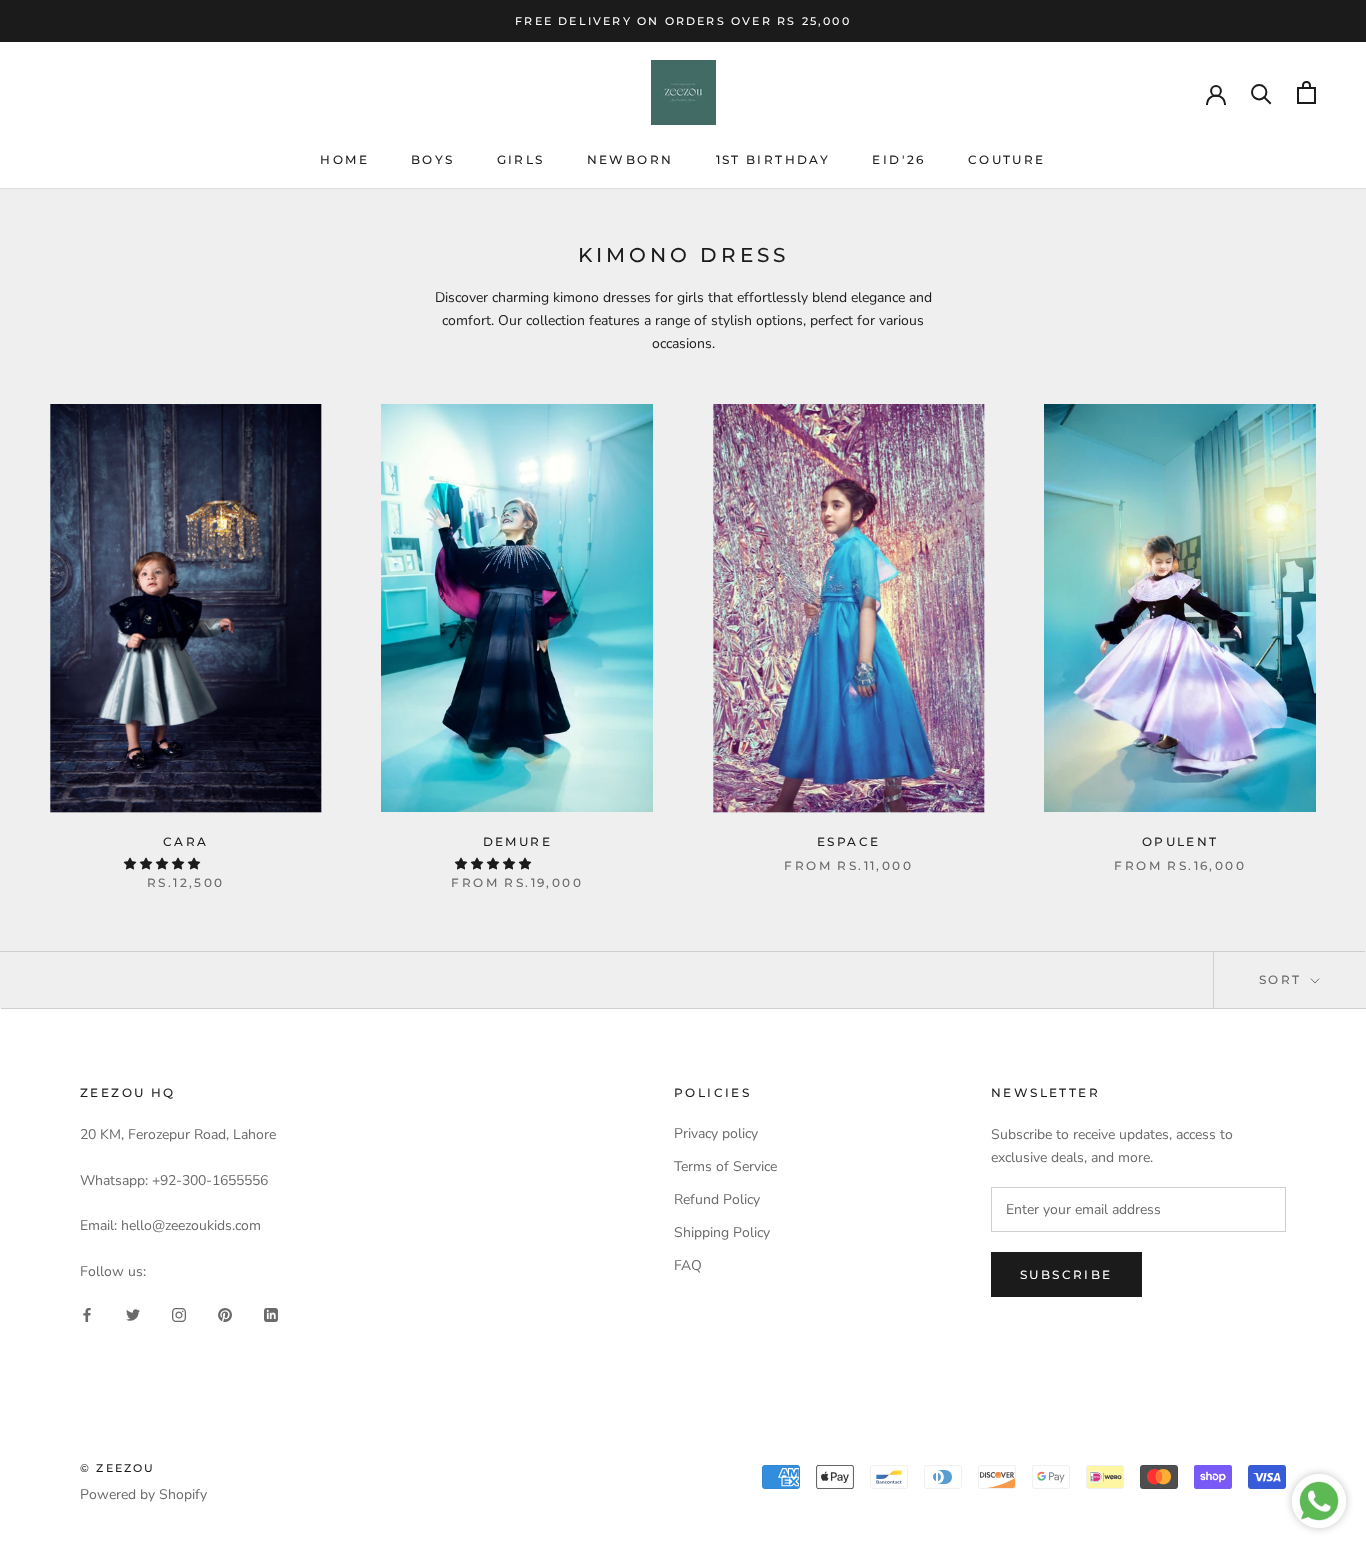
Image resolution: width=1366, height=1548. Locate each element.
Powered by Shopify (143, 1494)
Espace (848, 841)
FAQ (688, 1265)
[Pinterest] (225, 1314)
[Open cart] (1306, 92)
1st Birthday (773, 159)
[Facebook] (87, 1314)
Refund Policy (717, 1199)
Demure (517, 841)
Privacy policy (716, 1133)
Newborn (630, 159)
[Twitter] (133, 1314)
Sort (1283, 979)
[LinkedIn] (271, 1314)
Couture (1007, 159)
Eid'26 (898, 159)
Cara (186, 841)
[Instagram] (179, 1314)
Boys (433, 159)
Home (344, 159)
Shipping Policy (722, 1232)
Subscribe (1066, 1274)
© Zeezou (118, 1468)
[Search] (1261, 92)
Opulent (1180, 841)
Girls (521, 159)
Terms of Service (725, 1166)
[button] (163, 864)
